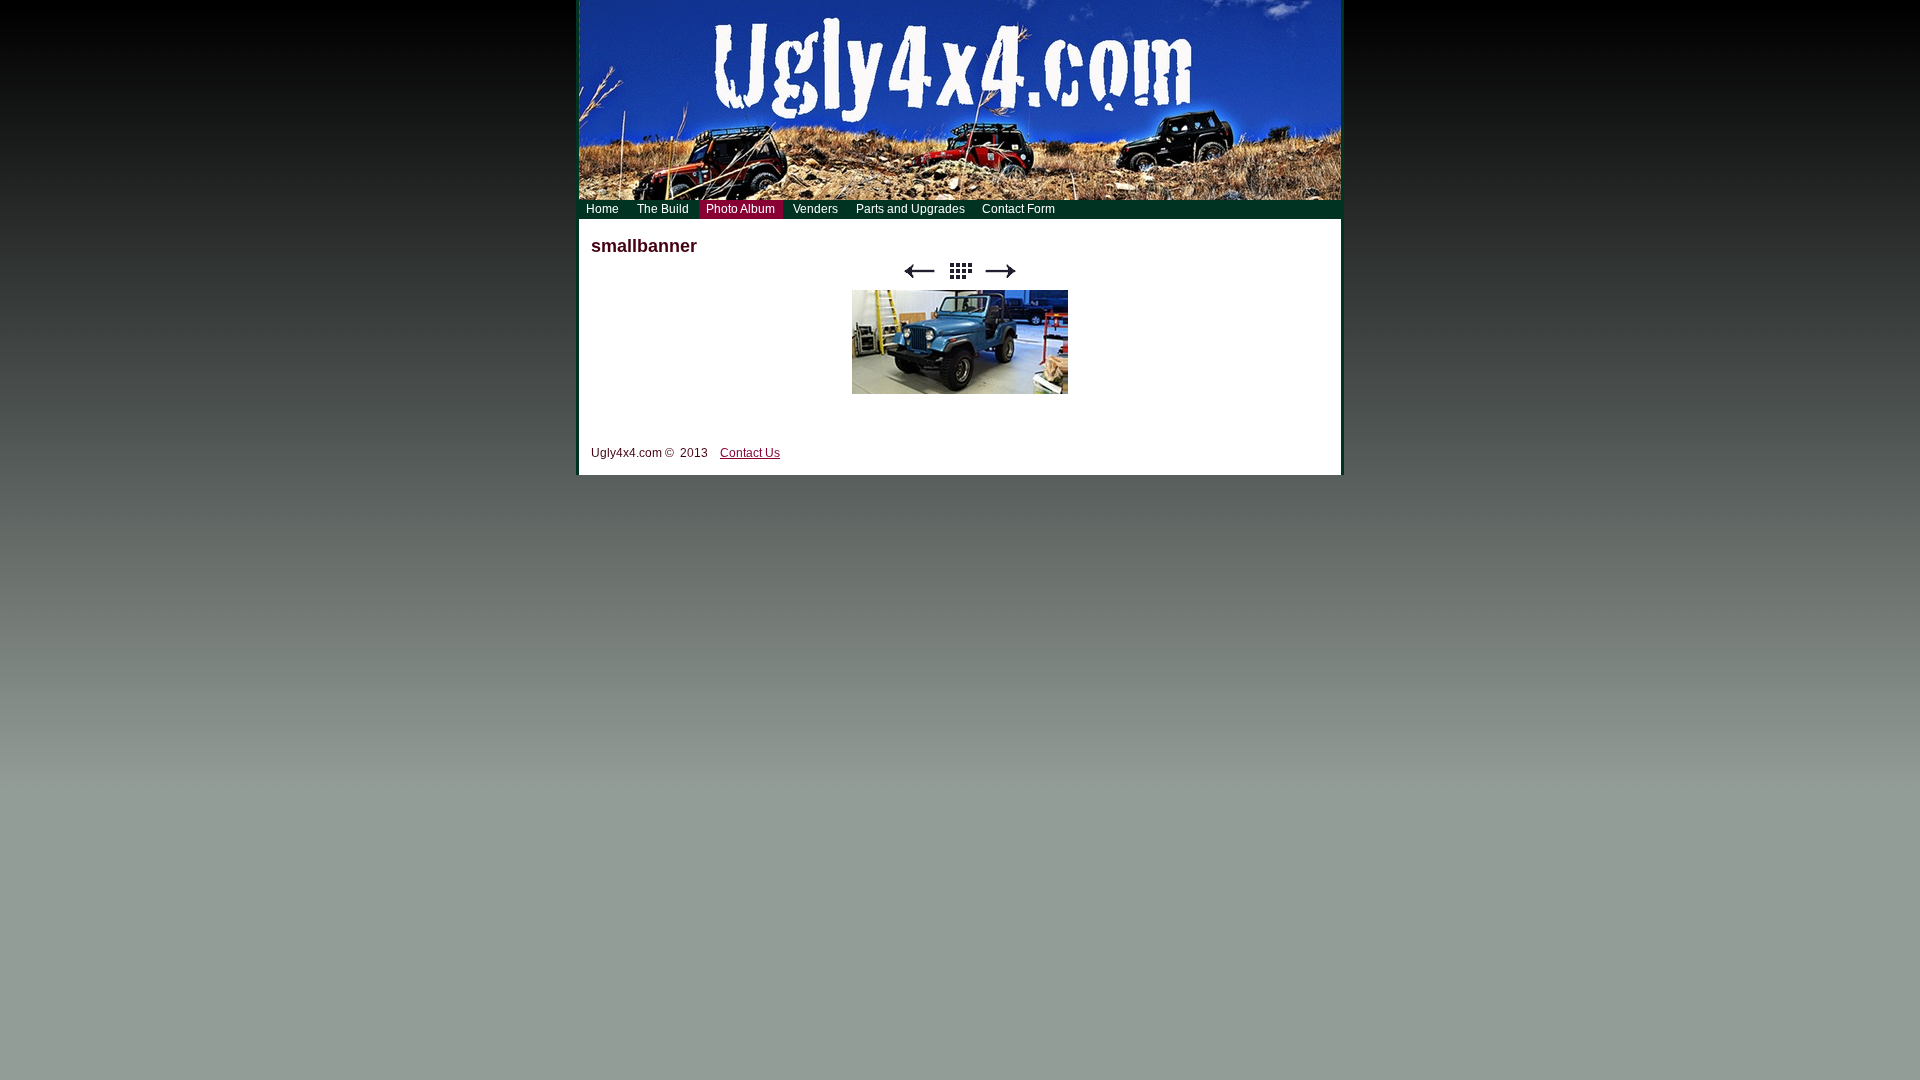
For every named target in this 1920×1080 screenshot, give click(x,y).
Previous (919, 271)
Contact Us (750, 453)
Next (1001, 271)
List (960, 271)
